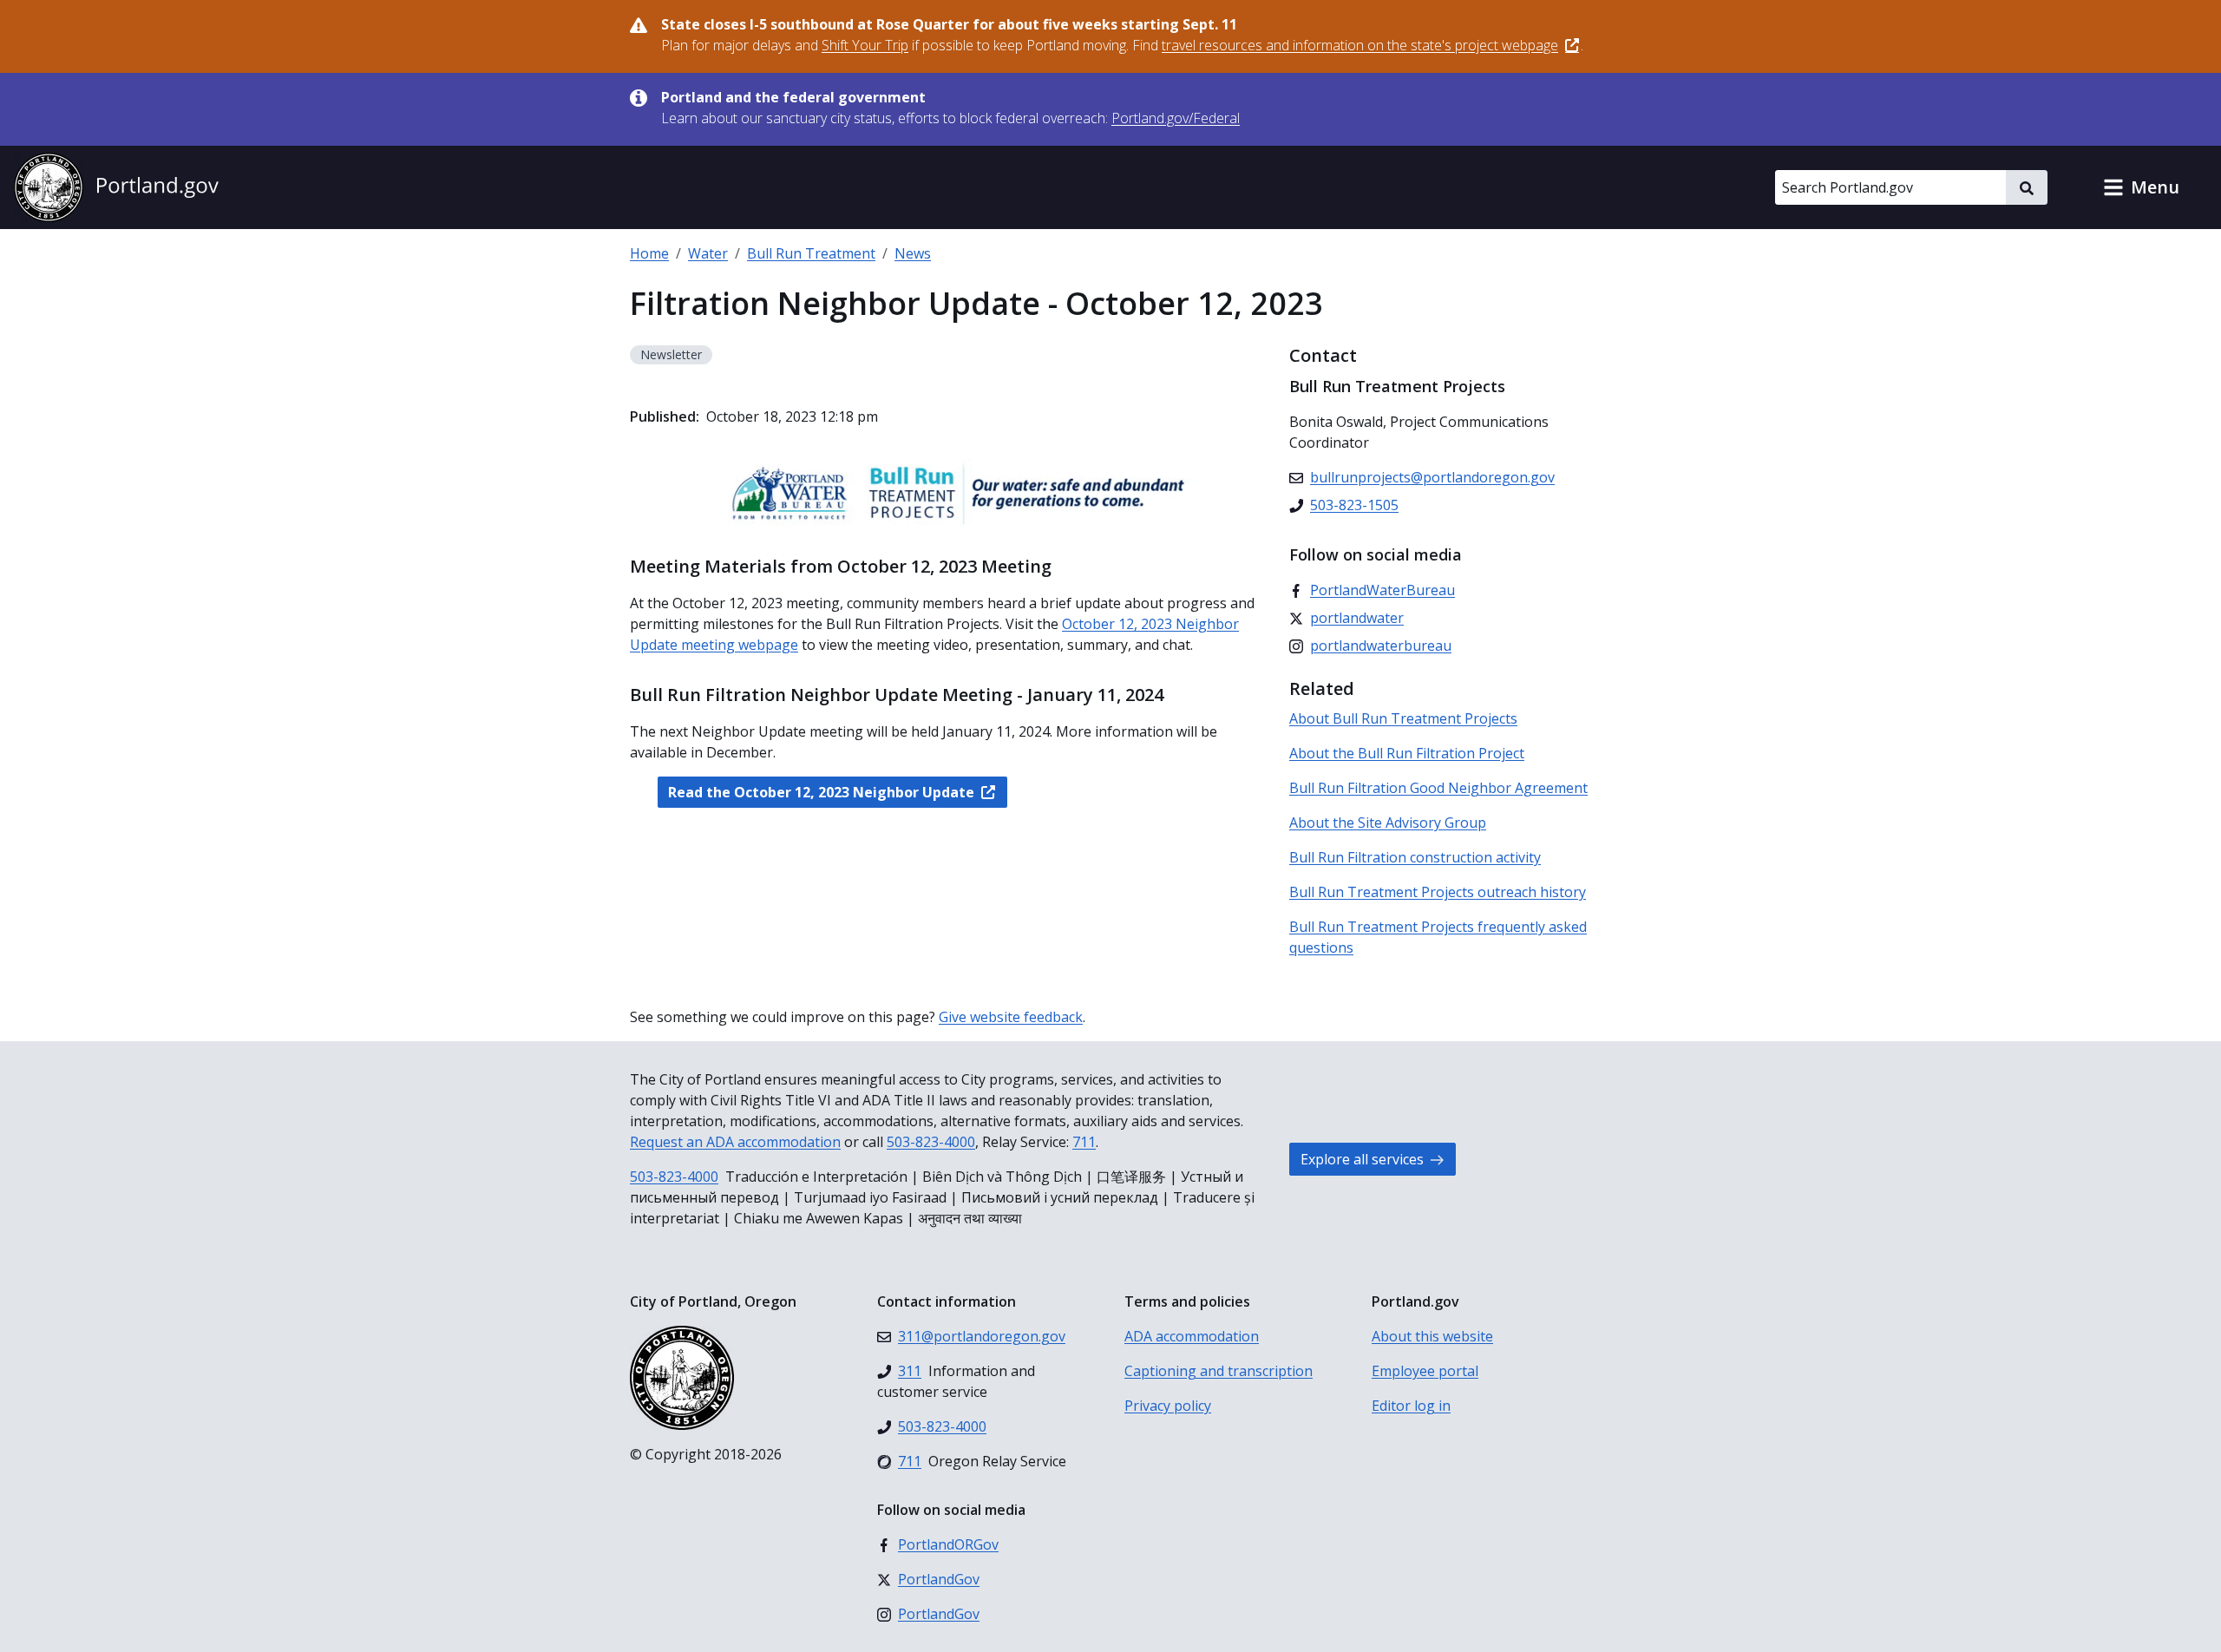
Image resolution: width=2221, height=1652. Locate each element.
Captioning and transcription (1219, 1371)
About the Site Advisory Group (1388, 823)
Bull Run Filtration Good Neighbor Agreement (1438, 788)
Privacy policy (1168, 1406)
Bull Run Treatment (811, 253)
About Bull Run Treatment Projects (1403, 718)
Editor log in (1411, 1406)
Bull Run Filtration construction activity (1415, 857)
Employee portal (1425, 1371)
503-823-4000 (931, 1142)
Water (708, 253)
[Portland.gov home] (116, 187)
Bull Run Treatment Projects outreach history (1438, 892)
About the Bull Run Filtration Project (1407, 753)
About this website (1432, 1336)
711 (1084, 1142)
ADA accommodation (1192, 1336)
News (913, 253)
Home (649, 253)
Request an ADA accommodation (735, 1142)
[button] (2141, 187)
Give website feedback (1011, 1017)
